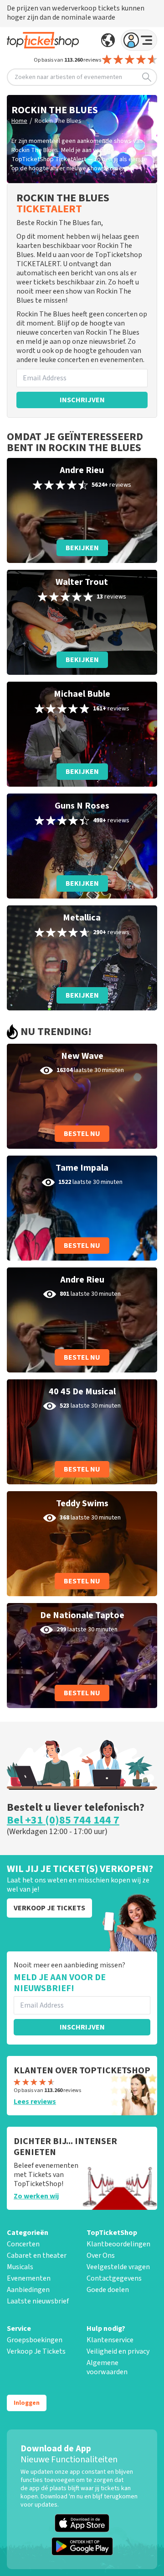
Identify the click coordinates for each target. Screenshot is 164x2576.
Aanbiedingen (28, 2290)
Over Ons (101, 2255)
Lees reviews (35, 2102)
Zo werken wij (36, 2196)
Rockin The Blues (58, 121)
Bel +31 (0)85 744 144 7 (63, 1820)
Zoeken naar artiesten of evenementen (68, 77)
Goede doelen (108, 2290)
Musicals (20, 2267)
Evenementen (29, 2278)
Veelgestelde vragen (118, 2267)
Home (19, 121)
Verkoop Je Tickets (36, 2351)
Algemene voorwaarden (107, 2367)
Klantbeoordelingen (118, 2244)
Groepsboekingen (35, 2340)
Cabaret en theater (37, 2255)
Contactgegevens (114, 2278)
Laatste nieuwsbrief (38, 2301)
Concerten (23, 2244)
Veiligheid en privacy (118, 2351)
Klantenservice (110, 2340)
